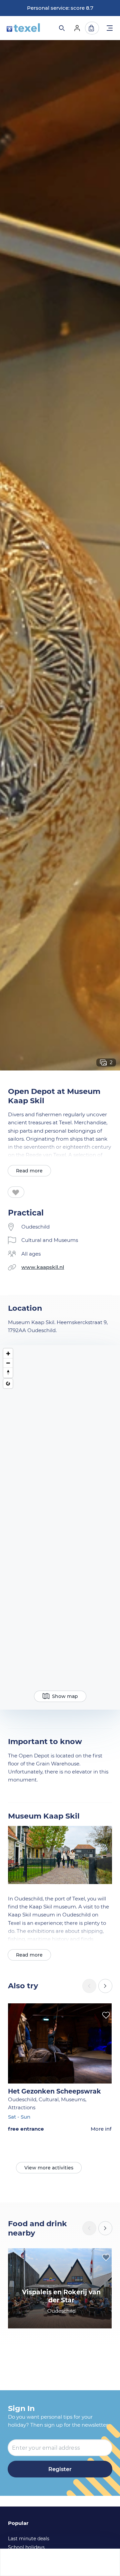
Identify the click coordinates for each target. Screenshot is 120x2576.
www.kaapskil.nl (43, 1267)
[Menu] (110, 29)
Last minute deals (29, 2539)
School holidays (26, 2547)
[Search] (61, 28)
